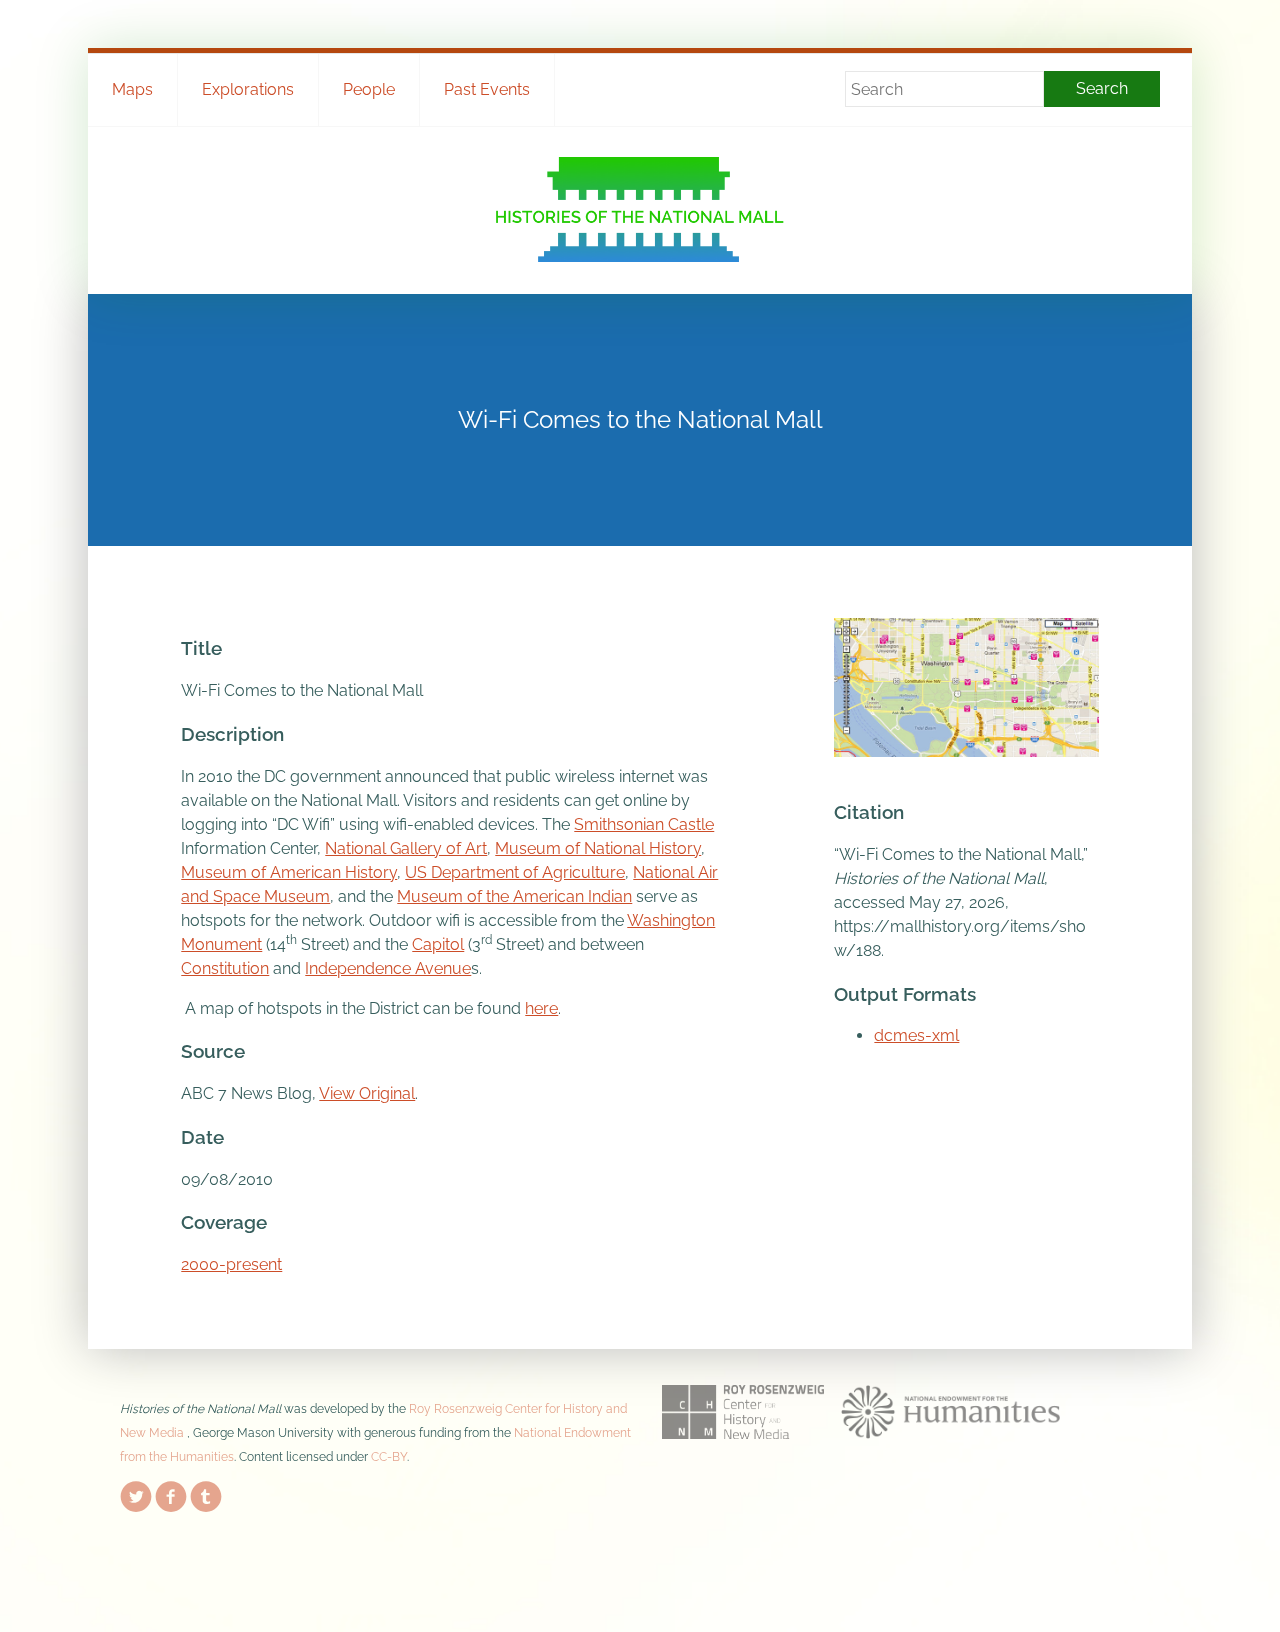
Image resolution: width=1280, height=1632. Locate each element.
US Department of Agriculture (515, 872)
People (369, 89)
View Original (367, 1093)
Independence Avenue (388, 968)
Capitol (438, 944)
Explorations (248, 89)
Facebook (171, 1493)
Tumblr (206, 1493)
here (541, 1008)
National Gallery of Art (406, 848)
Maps (132, 89)
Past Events (487, 89)
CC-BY (389, 1457)
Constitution (225, 968)
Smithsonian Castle (644, 824)
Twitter (136, 1493)
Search (1102, 88)
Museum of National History (598, 848)
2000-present (231, 1264)
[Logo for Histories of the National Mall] (640, 209)
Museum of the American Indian (514, 896)
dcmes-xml (916, 1035)
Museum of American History (289, 872)
